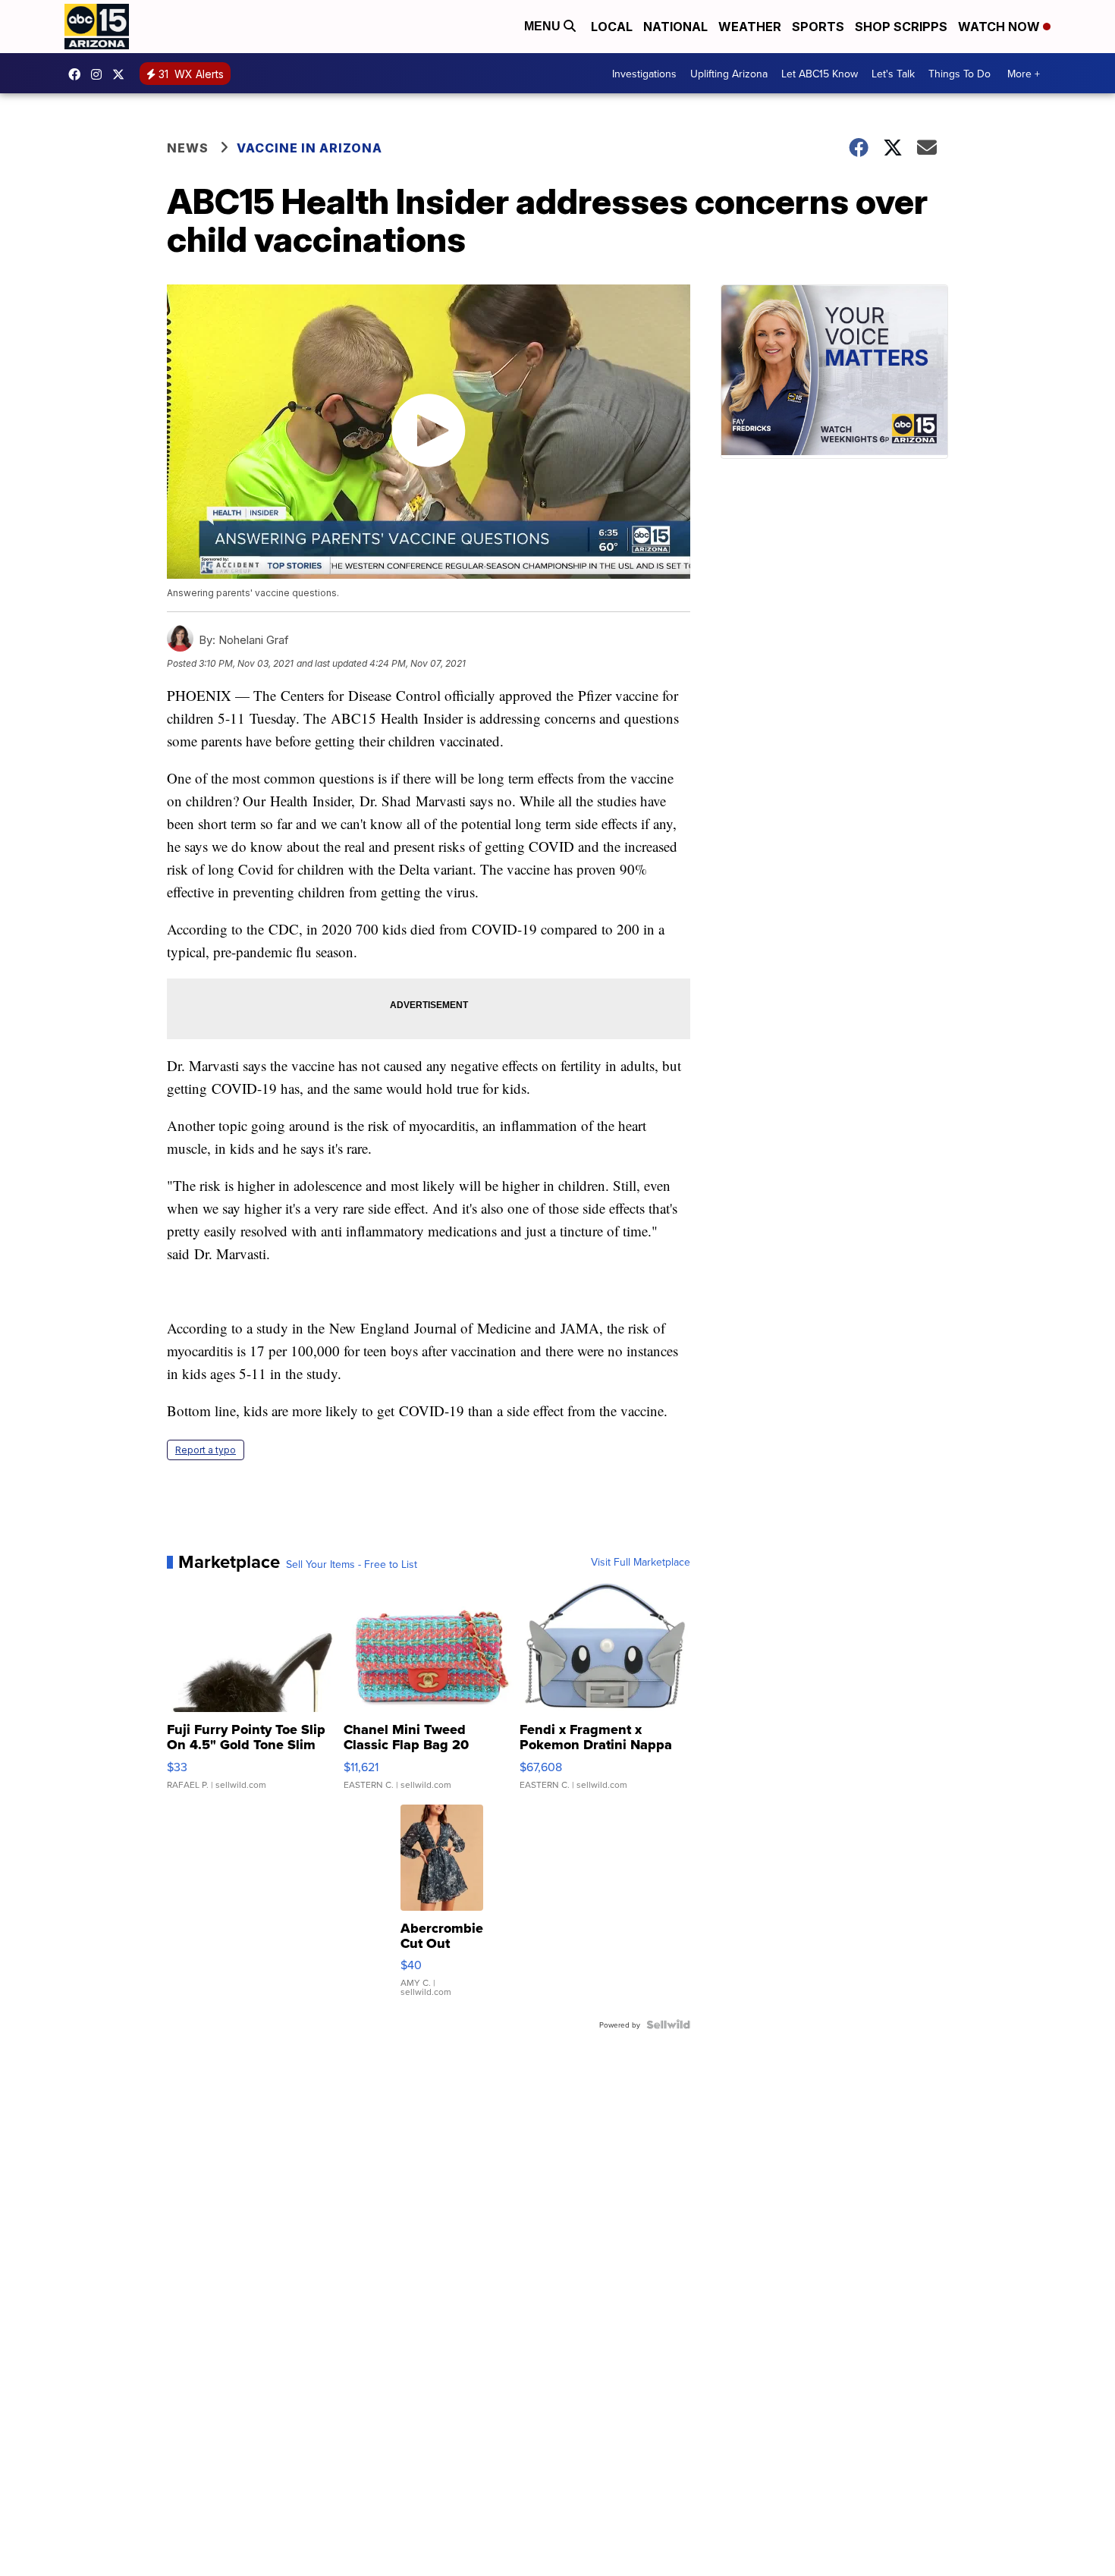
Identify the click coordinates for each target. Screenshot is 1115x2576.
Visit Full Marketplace (641, 1562)
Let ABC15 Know (820, 74)
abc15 (78, 74)
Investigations (644, 74)
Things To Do (960, 74)
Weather (750, 27)
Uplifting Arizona (729, 74)
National (675, 27)
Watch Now (1000, 27)
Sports (818, 27)
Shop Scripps (901, 27)
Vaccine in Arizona (309, 148)
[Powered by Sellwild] (668, 2025)
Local (612, 27)
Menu (544, 26)
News (188, 148)
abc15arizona (100, 74)
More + (1024, 74)
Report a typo (206, 1450)
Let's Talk (893, 74)
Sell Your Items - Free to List (352, 1564)
